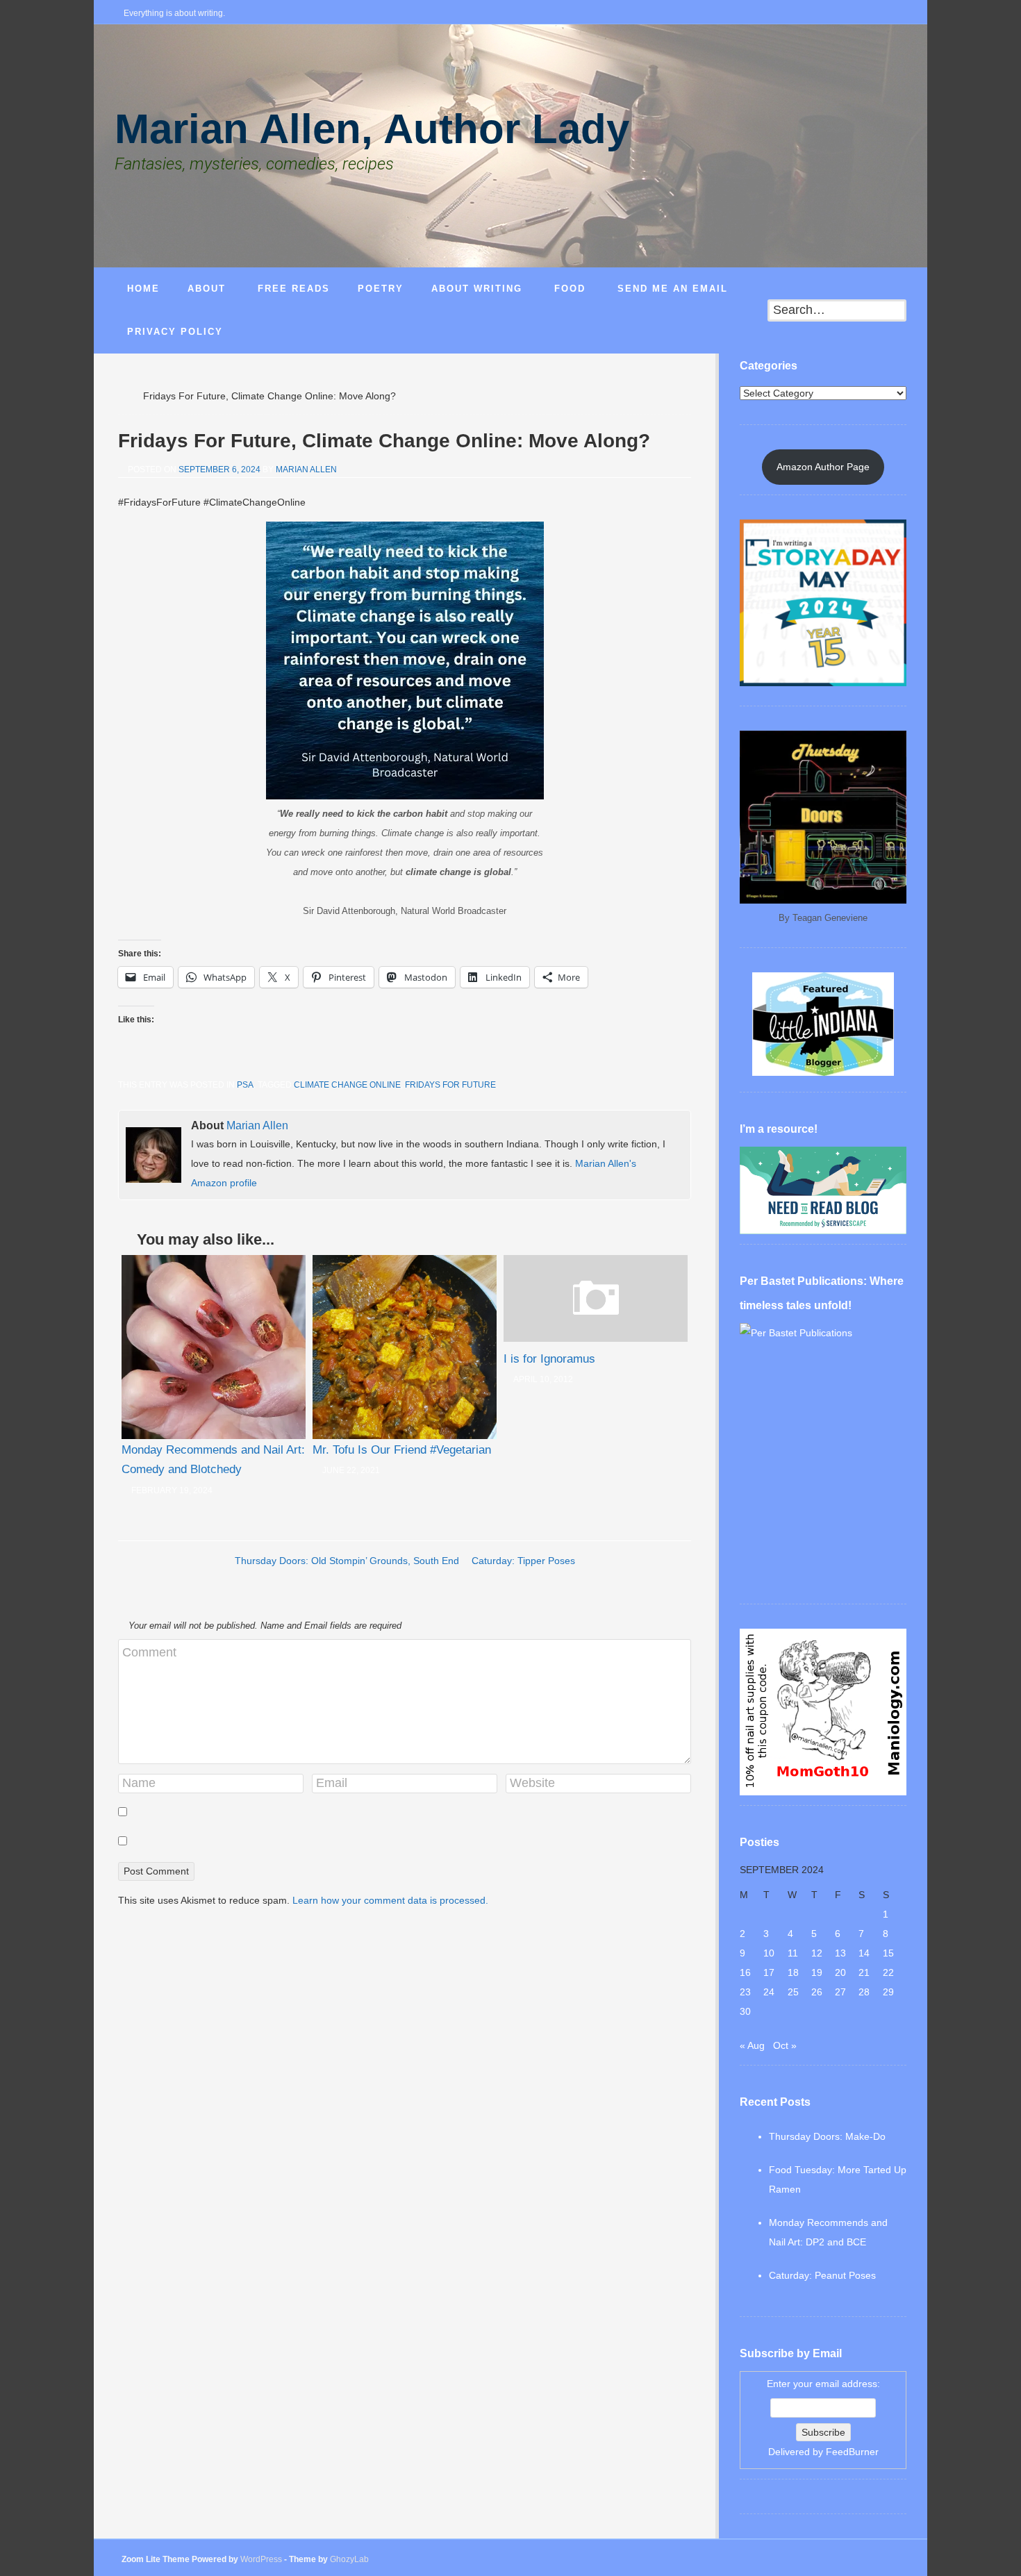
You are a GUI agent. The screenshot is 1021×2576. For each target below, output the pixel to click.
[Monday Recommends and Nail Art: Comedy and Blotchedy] (214, 1347)
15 (888, 1953)
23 (745, 1992)
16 (745, 1972)
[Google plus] (879, 14)
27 (840, 1992)
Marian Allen (306, 470)
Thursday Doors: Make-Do (827, 2136)
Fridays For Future (450, 1085)
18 (793, 1972)
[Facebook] (835, 14)
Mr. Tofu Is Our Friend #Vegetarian (402, 1450)
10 (769, 1953)
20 (840, 1972)
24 (769, 1992)
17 (769, 1972)
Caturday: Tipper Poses (523, 1561)
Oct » (785, 2045)
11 (793, 1953)
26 (817, 1992)
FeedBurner (852, 2452)
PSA (245, 1085)
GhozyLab (349, 2559)
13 (840, 1953)
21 (864, 1972)
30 (745, 2011)
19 (817, 1972)
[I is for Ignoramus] (596, 1338)
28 (864, 1992)
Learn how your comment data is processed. (390, 1900)
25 (793, 1992)
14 (864, 1953)
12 (817, 1953)
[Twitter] (857, 14)
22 (888, 1972)
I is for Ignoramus (549, 1359)
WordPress (261, 2559)
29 (888, 1992)
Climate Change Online (347, 1085)
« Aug (752, 2045)
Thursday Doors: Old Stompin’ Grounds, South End (347, 1561)
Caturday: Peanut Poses (822, 2275)
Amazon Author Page (823, 467)
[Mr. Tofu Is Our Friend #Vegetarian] (405, 1347)
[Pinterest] (902, 14)
